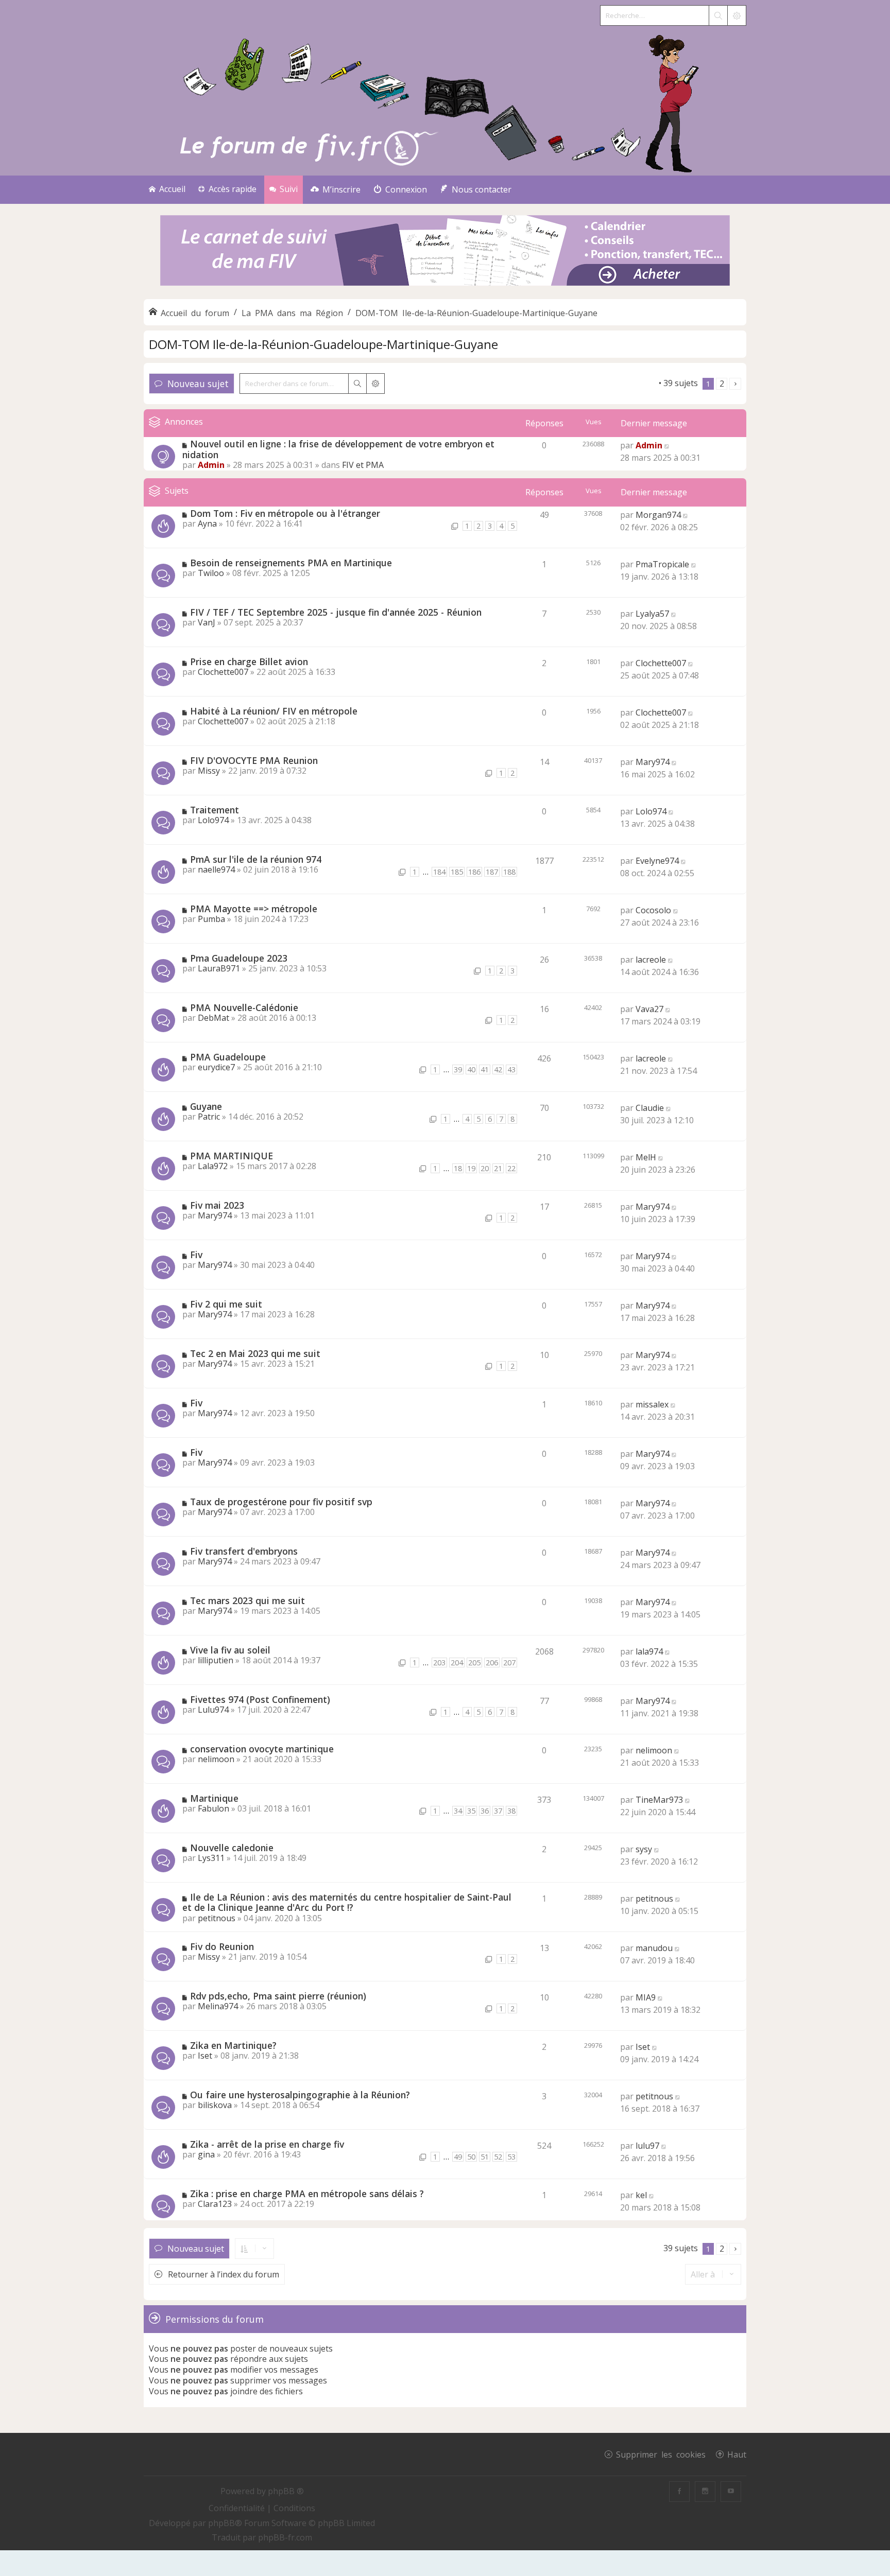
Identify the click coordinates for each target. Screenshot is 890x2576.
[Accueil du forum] (445, 101)
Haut (737, 2454)
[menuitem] (336, 190)
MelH (646, 1157)
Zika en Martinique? (233, 2045)
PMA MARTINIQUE (232, 1156)
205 (474, 1663)
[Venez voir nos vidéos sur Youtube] (731, 2492)
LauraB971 (219, 968)
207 (509, 1663)
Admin (211, 465)
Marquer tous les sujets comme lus (589, 383)
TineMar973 (659, 1800)
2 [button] (722, 384)
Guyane (206, 1106)
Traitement (215, 810)
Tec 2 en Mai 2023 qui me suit (255, 1353)
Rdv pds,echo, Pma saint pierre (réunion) (278, 1996)
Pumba (211, 919)
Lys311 (211, 1858)
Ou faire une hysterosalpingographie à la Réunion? (300, 2095)
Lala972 (213, 1166)
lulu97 (647, 2146)
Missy (209, 771)
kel (641, 2195)
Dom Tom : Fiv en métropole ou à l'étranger (285, 513)
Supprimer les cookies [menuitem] (661, 2454)
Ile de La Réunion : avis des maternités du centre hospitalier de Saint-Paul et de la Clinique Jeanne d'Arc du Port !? (347, 1902)
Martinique (214, 1798)
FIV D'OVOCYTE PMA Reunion (254, 760)
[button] (735, 384)
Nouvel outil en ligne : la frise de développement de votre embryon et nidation (338, 449)
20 (485, 1168)
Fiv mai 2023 (217, 1205)
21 (498, 1168)
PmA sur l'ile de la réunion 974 (256, 859)
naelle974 (216, 869)
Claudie (650, 1108)
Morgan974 (658, 515)
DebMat (213, 1018)
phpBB (221, 2523)
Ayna (207, 524)
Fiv (196, 1255)
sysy (644, 1849)
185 (457, 872)
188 (509, 872)
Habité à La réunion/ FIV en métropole (274, 711)
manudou (654, 1948)
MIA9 (646, 1997)
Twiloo (211, 573)
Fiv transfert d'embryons (244, 1551)
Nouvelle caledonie (232, 1848)
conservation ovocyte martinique (262, 1749)
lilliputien (216, 1660)
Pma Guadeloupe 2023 (239, 958)
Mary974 (653, 762)
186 (474, 872)
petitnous (217, 1918)
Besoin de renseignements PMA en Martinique (291, 563)
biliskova (215, 2105)
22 (511, 1168)
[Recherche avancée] (737, 15)
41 (485, 1069)
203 (439, 1663)
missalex (652, 1404)
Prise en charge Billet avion (249, 662)
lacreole (651, 960)
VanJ (207, 622)
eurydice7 (216, 1067)
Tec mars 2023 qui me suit (247, 1600)
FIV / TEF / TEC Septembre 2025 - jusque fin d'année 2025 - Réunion (336, 612)
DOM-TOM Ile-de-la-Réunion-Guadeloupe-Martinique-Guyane (323, 344)
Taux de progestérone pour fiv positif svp (281, 1502)
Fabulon (213, 1808)
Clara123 (215, 2204)
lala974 (649, 1651)
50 (471, 2157)
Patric (209, 1117)
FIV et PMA (363, 465)
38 (511, 1811)
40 (471, 1069)
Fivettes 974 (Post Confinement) (260, 1699)
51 (485, 2157)
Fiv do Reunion (222, 1946)
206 (492, 1663)
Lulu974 (213, 1710)
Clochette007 (223, 672)
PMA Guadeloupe (228, 1057)
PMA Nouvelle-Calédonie (244, 1007)
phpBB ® (286, 2491)
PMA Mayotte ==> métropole (254, 909)
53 (511, 2157)
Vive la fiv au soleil (230, 1650)
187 (492, 872)
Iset (205, 2056)
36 (485, 1811)
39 (458, 1069)
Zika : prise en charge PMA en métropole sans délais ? (307, 2194)
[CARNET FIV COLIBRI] (445, 251)
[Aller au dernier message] (667, 445)
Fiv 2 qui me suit (226, 1304)
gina (206, 2154)
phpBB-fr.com (285, 2537)
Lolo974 (213, 820)
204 (457, 1663)
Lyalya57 (652, 614)
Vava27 (649, 1009)
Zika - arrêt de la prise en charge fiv (267, 2144)
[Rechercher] (718, 15)
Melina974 (218, 2006)
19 (471, 1168)
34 (458, 1811)
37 (498, 1811)
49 (458, 2157)
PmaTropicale (662, 564)
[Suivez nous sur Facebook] (679, 2492)
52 (498, 2157)
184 (439, 872)
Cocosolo (653, 910)
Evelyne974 (657, 861)
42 (498, 1069)
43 (511, 1069)
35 (471, 1811)
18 (458, 1168)
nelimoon (216, 1759)
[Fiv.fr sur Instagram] (705, 2492)
